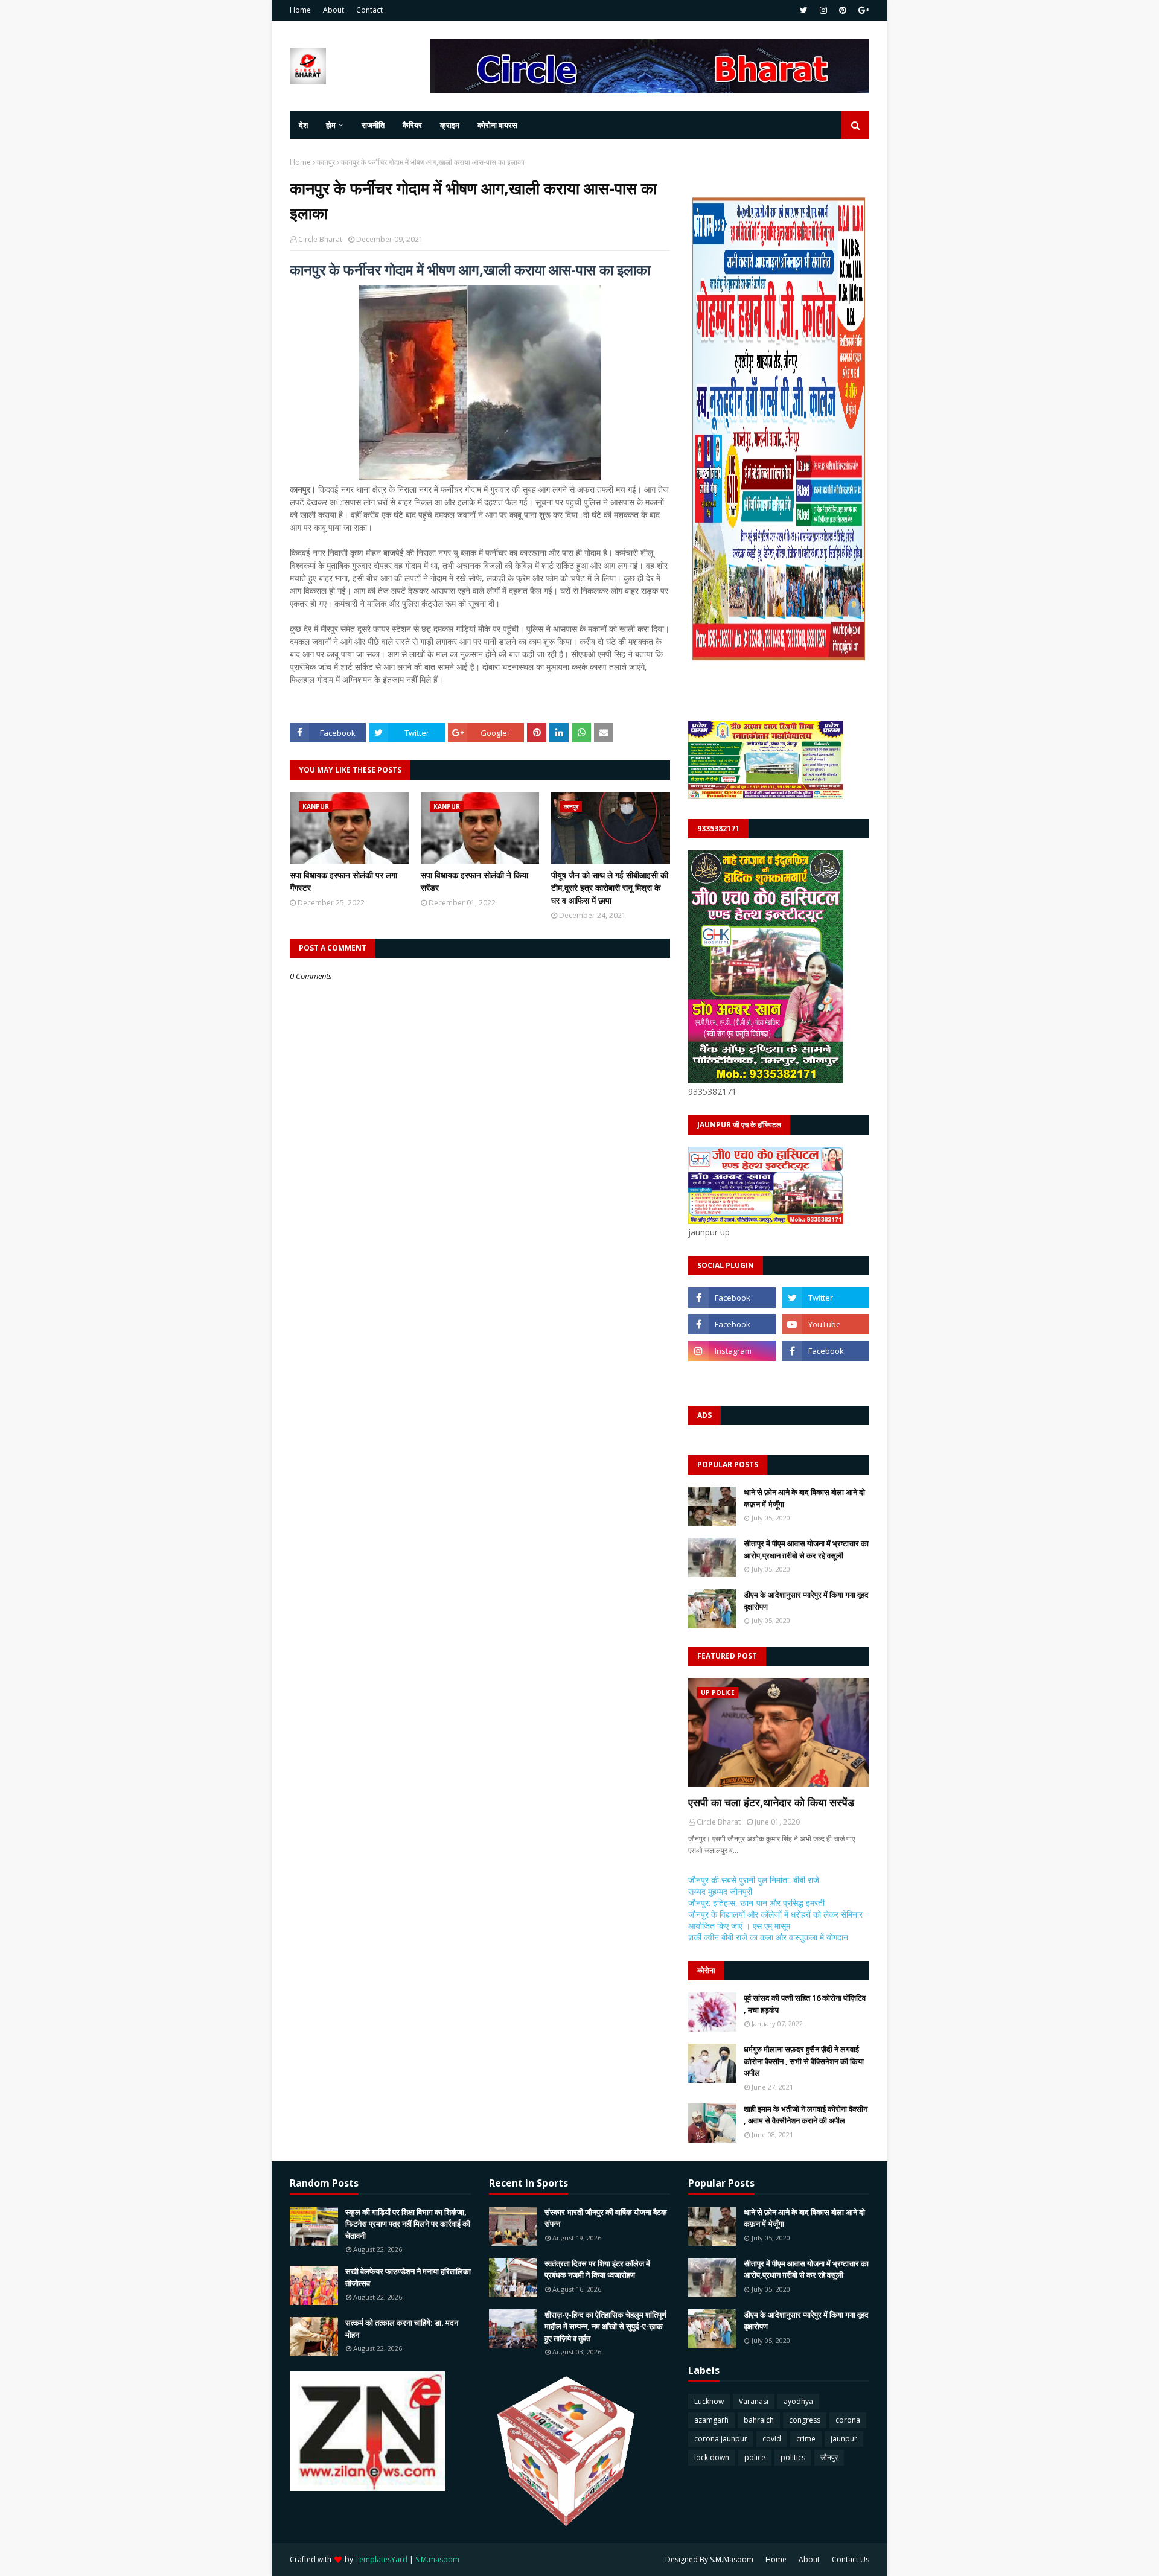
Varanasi (754, 2401)
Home (300, 10)
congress (805, 2420)
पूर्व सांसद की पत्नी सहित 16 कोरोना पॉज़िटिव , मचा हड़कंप (805, 2004)
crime (806, 2439)
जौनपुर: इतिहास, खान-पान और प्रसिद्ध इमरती (756, 1903)
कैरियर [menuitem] (412, 125)
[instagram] (823, 10)
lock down (712, 2457)
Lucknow (709, 2401)
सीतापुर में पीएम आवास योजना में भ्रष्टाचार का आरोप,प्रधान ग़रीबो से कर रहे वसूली (806, 1549)
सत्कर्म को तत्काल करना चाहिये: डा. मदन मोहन (402, 2329)
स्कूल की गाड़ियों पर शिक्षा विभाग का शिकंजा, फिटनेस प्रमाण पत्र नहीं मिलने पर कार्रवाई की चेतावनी (408, 2224)
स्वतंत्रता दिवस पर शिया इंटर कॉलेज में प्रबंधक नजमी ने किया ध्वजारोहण (597, 2269)
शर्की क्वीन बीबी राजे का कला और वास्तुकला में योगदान (768, 1937)
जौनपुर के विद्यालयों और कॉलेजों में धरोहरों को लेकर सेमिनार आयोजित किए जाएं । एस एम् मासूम (775, 1920)
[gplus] (862, 10)
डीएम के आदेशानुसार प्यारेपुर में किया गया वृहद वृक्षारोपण (806, 1601)
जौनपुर (829, 2457)
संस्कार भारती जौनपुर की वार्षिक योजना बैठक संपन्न (606, 2218)
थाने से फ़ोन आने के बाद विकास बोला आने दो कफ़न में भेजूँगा (804, 1498)
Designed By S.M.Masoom (709, 2559)
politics (793, 2457)
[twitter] (804, 10)
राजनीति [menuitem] (373, 125)
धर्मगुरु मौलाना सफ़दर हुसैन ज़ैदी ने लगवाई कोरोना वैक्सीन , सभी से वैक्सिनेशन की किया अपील (804, 2061)
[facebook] (732, 1298)
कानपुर (326, 162)
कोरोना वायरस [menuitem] (497, 125)
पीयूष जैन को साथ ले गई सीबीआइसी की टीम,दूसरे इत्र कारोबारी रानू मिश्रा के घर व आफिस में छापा (610, 888)
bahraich (759, 2420)
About (334, 10)
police (755, 2457)
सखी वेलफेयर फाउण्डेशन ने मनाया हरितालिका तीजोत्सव (408, 2277)
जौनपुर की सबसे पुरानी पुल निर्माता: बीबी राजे (754, 1880)
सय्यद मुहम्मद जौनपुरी (720, 1891)
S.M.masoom (437, 2559)
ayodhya (798, 2401)
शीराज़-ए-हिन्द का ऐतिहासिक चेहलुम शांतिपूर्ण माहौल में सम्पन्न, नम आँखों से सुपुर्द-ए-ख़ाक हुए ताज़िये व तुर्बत (605, 2326)
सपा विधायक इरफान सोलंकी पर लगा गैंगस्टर (343, 881)
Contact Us (851, 2559)
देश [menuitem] (303, 125)
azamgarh (711, 2420)
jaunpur (844, 2439)
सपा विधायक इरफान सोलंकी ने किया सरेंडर (474, 881)
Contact (369, 10)
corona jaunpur (721, 2439)
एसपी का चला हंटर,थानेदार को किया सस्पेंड (771, 1802)
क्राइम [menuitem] (450, 125)
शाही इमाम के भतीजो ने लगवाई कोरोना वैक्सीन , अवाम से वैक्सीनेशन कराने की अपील (806, 2115)
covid (772, 2439)
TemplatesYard (381, 2559)
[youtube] (825, 1324)
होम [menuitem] (331, 125)
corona (848, 2420)
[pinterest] (843, 10)
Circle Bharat (320, 239)
